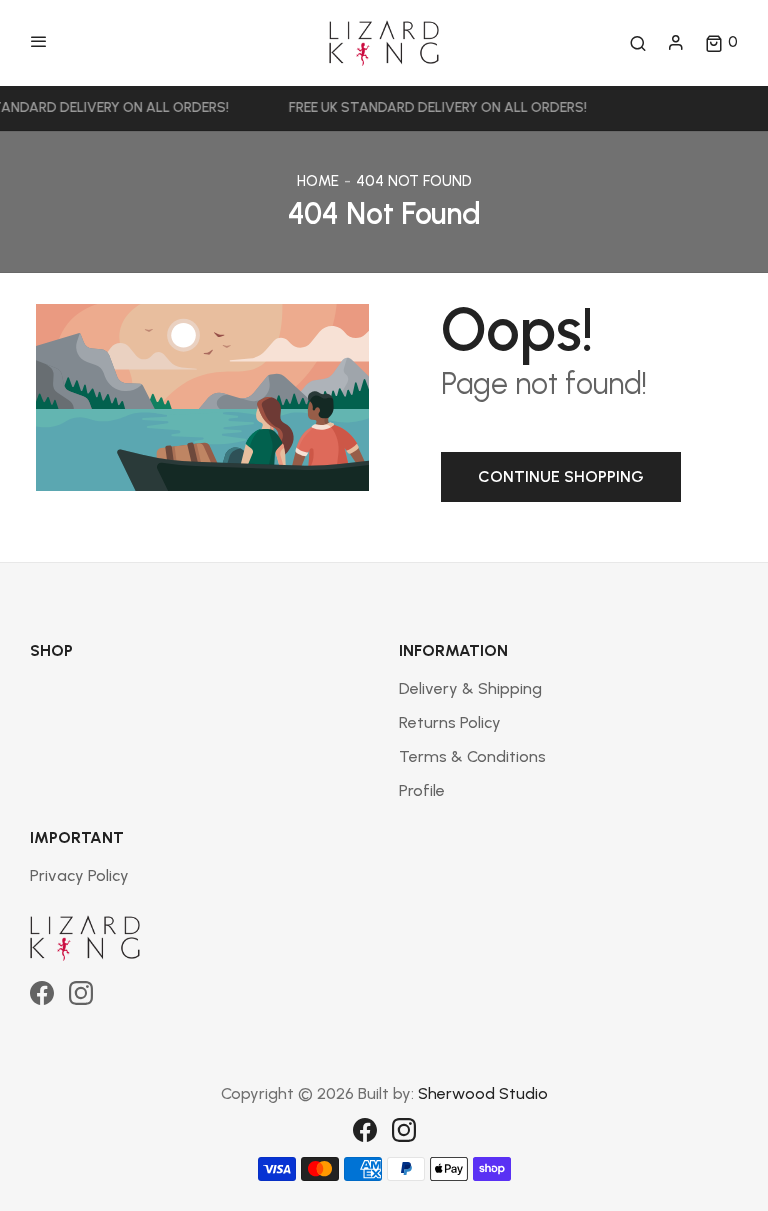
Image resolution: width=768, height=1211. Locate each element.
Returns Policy (450, 722)
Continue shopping (561, 476)
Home (318, 181)
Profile (422, 790)
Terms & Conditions (472, 756)
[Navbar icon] (39, 43)
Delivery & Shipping (470, 688)
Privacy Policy (79, 875)
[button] (721, 43)
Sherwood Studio (483, 1093)
